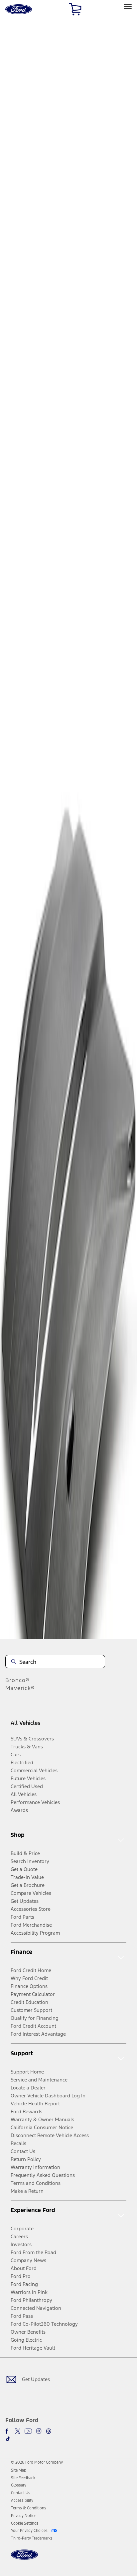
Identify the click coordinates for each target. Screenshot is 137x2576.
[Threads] (49, 2431)
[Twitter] (18, 2431)
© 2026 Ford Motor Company (37, 2462)
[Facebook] (8, 2431)
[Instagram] (39, 2431)
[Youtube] (28, 2431)
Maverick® (20, 1688)
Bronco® (17, 1680)
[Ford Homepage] (24, 2559)
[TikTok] (8, 2439)
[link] (19, 2470)
